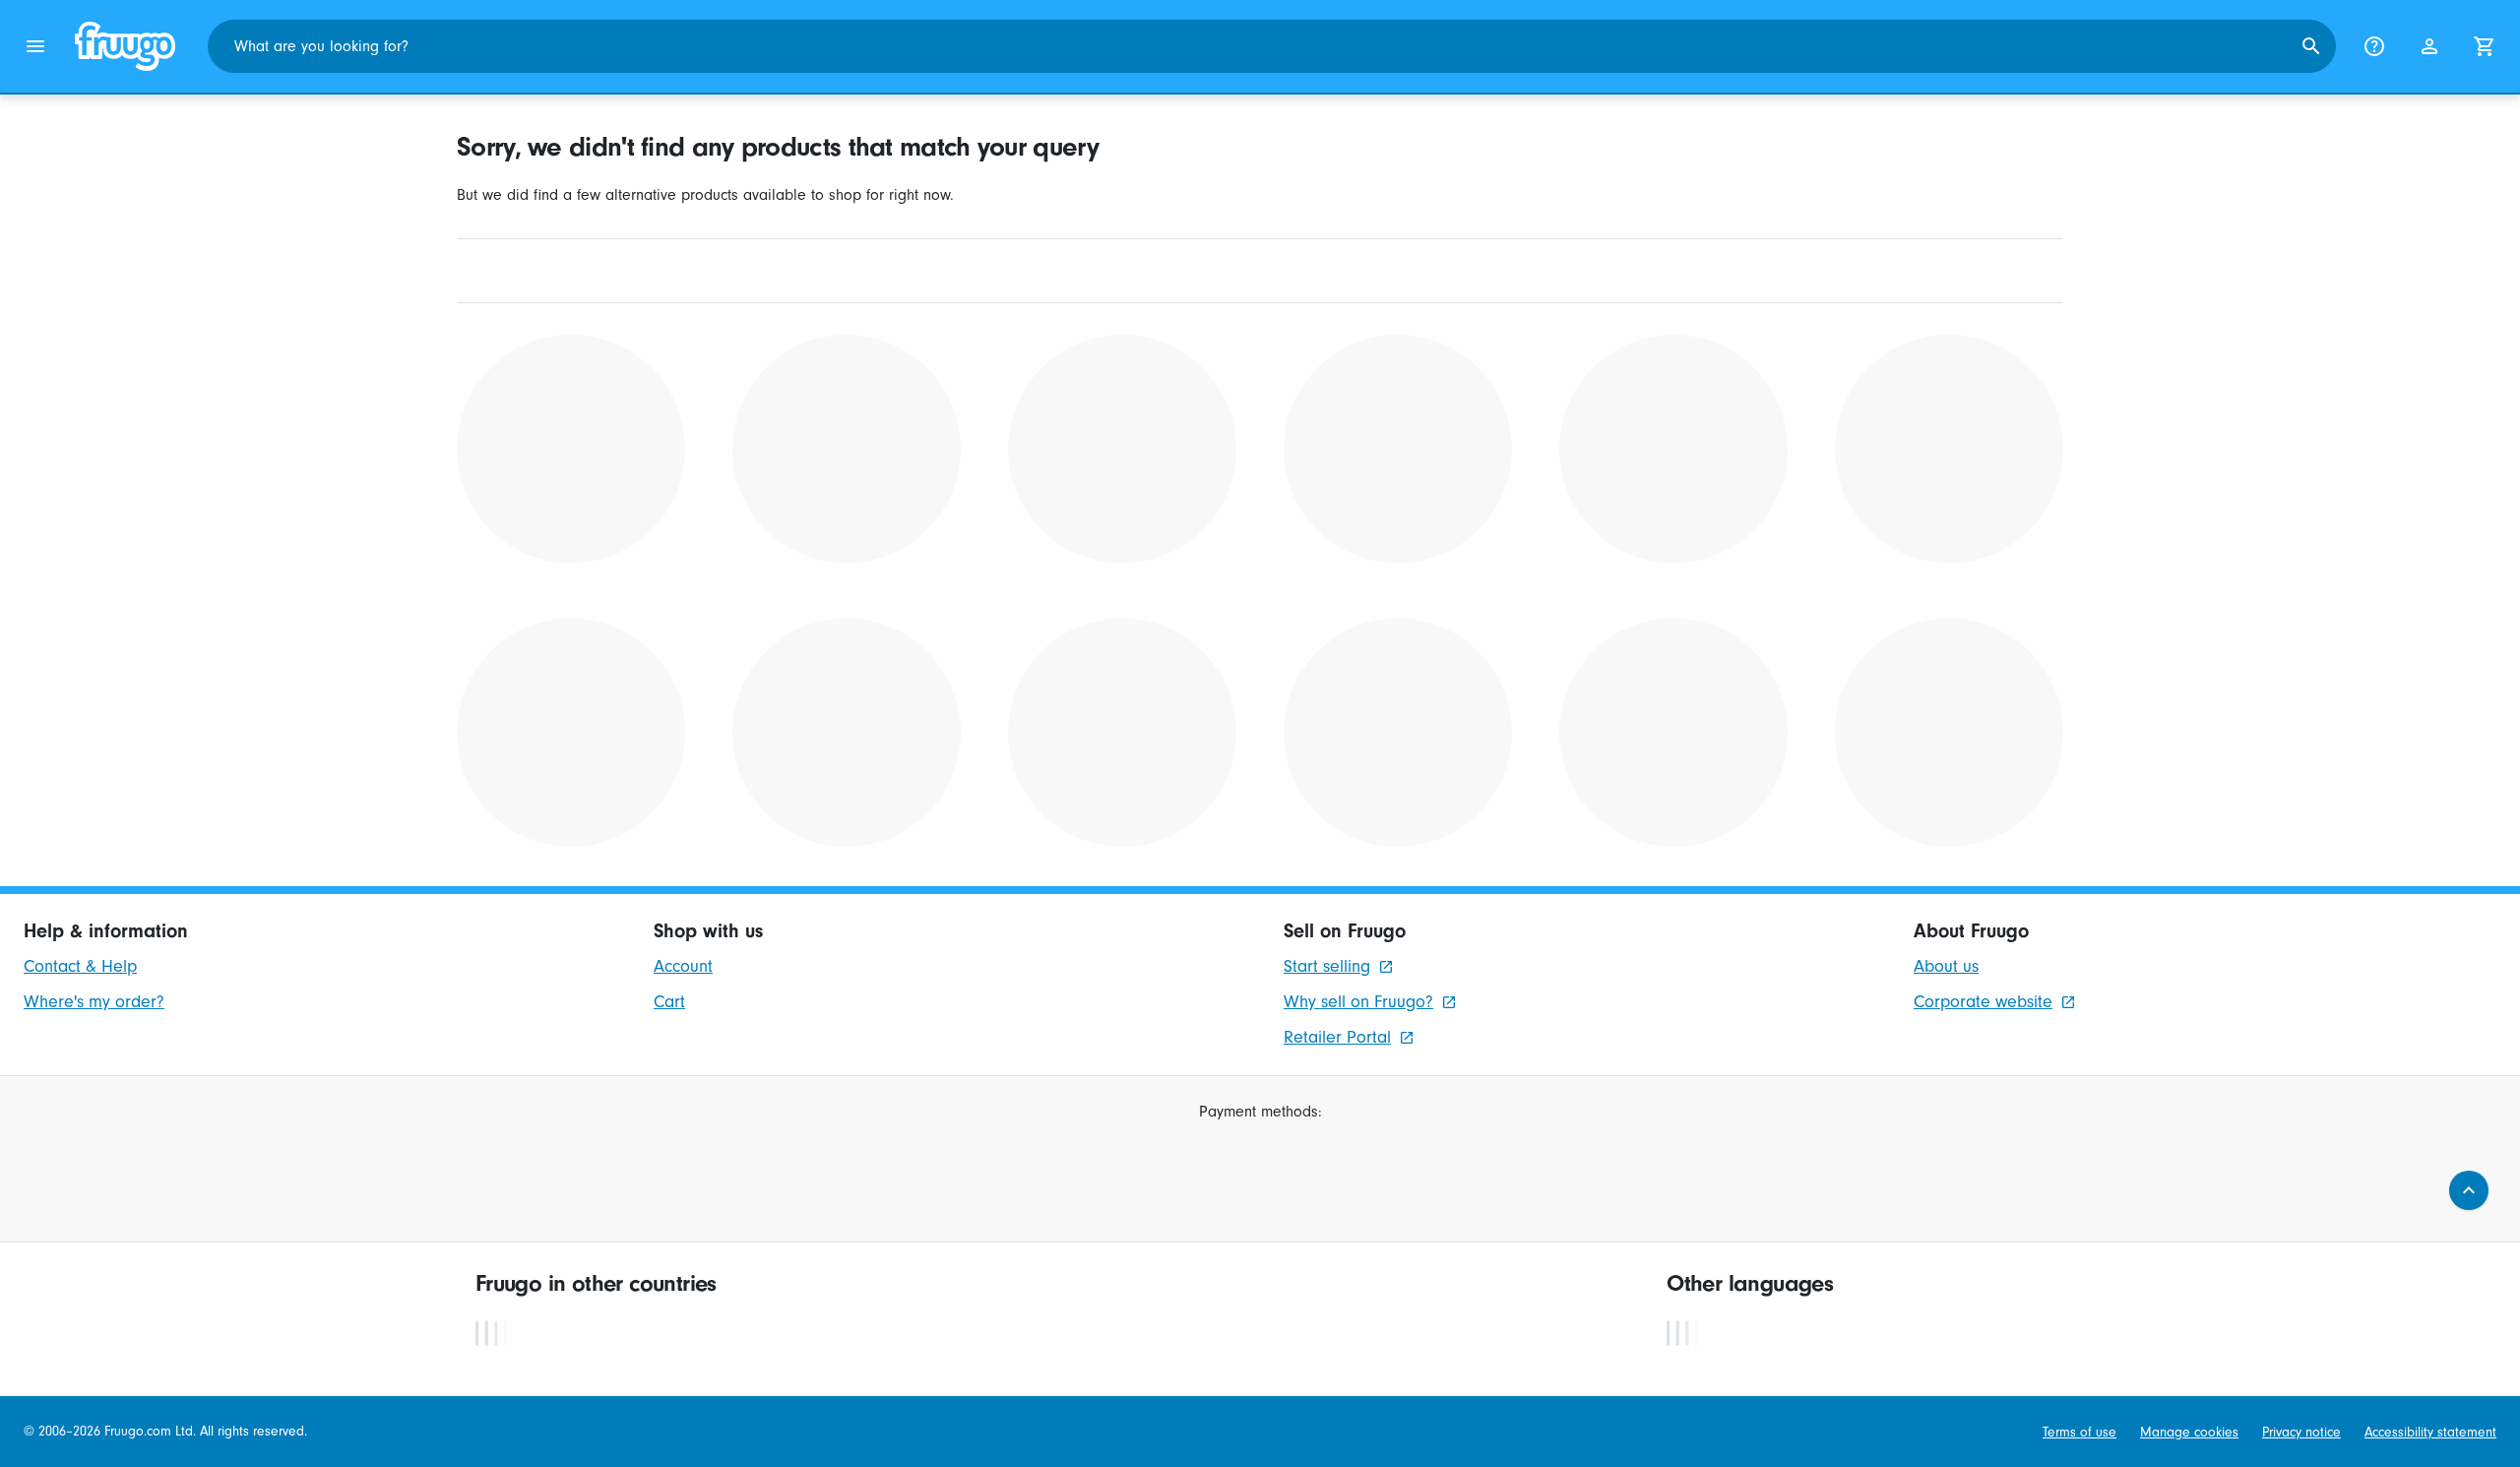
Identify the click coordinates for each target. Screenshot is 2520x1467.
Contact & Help (80, 966)
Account (683, 966)
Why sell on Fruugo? (1358, 1002)
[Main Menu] (35, 46)
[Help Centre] (2374, 46)
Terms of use (2079, 1432)
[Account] (2429, 46)
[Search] (2311, 46)
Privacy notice (2301, 1432)
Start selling (1327, 966)
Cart (669, 1002)
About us (1946, 966)
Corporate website (1983, 1002)
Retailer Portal (1337, 1037)
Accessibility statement (2430, 1432)
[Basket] (2485, 46)
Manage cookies (2189, 1432)
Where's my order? (94, 1002)
